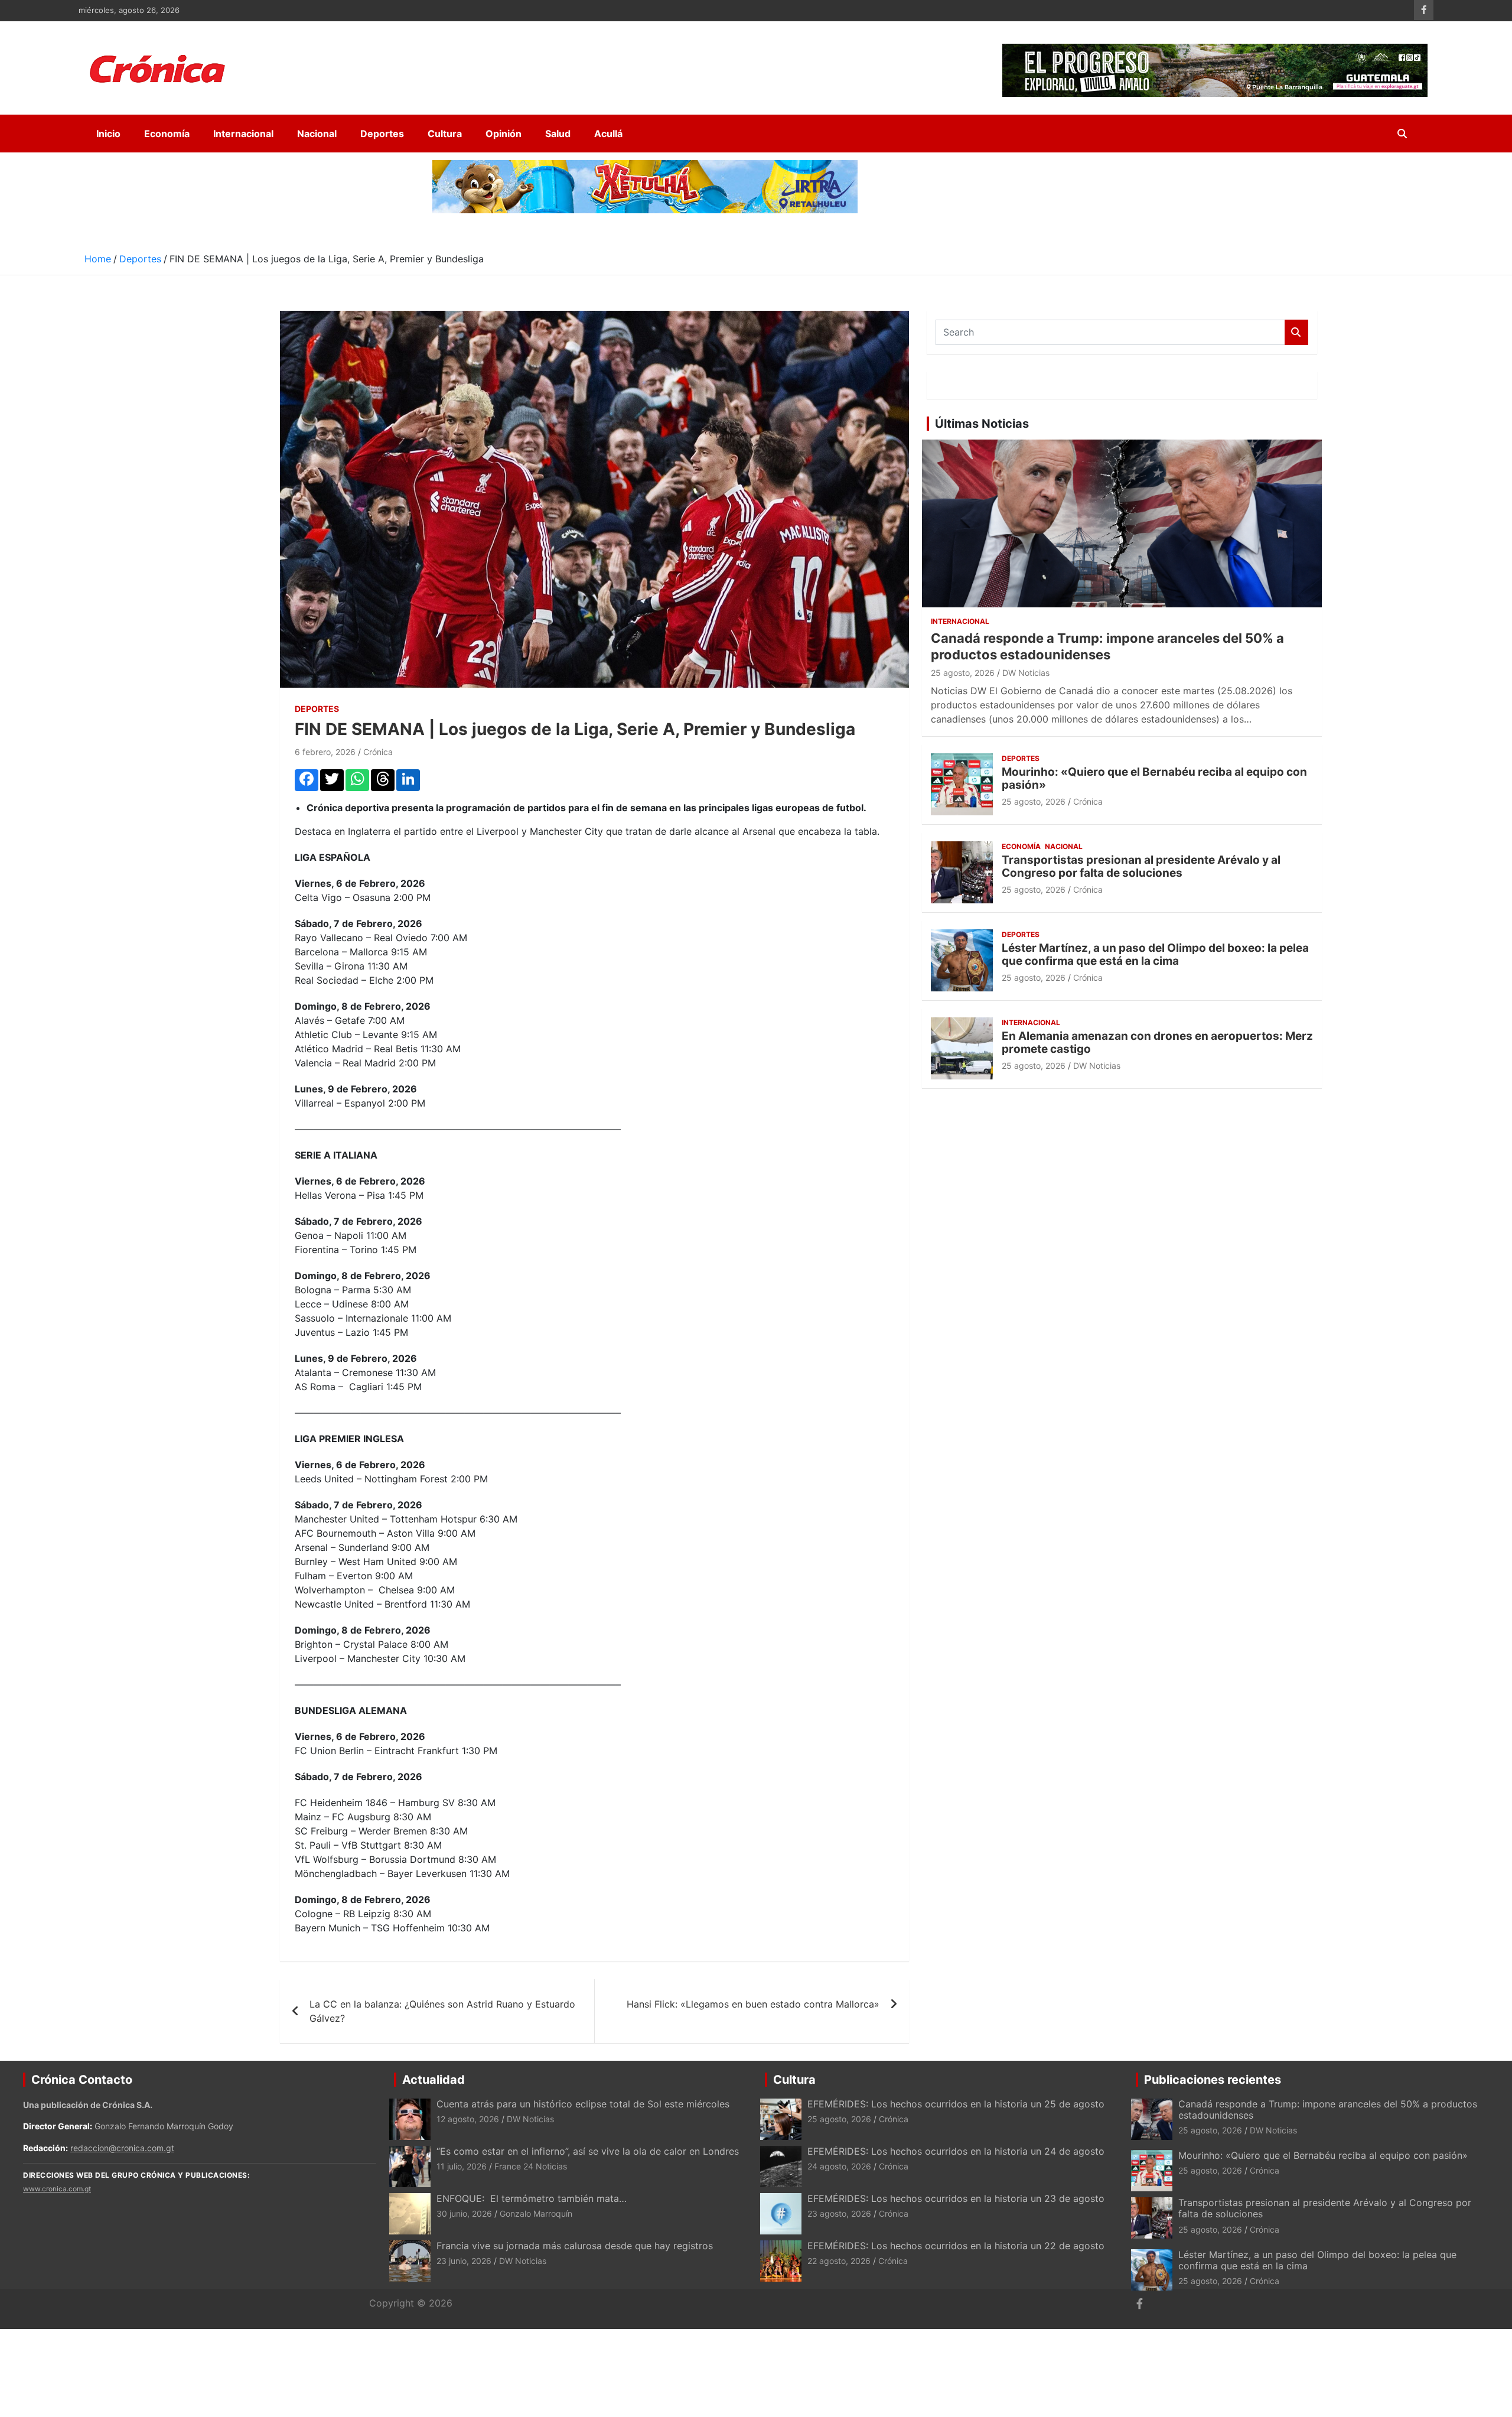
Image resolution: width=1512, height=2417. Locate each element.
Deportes (382, 134)
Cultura (445, 134)
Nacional (317, 134)
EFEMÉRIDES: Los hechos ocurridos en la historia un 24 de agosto (956, 2151)
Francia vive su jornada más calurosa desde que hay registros (575, 2246)
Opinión (504, 134)
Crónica (378, 752)
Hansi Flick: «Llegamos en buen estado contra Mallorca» (753, 2004)
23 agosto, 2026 (839, 2213)
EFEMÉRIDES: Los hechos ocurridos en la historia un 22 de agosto (956, 2246)
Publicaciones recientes (1213, 2080)
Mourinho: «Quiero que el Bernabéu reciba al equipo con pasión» (1154, 779)
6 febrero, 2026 (325, 752)
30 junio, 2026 (464, 2213)
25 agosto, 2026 (963, 673)
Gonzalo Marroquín (536, 2213)
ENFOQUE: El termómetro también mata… (532, 2198)
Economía (167, 134)
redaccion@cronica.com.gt (122, 2148)
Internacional (243, 134)
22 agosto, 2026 (839, 2261)
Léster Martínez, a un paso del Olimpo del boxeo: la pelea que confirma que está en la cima (1155, 955)
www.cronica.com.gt (57, 2189)
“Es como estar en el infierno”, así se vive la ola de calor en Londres (588, 2151)
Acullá (608, 134)
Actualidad (434, 2080)
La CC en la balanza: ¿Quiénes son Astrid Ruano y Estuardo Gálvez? (442, 2011)
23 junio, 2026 (464, 2261)
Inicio (108, 134)
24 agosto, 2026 (839, 2166)
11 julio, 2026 (462, 2166)
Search (1296, 332)
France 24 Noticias (531, 2166)
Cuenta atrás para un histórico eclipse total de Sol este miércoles (583, 2104)
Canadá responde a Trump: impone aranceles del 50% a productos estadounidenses (1328, 2109)
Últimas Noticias (982, 424)
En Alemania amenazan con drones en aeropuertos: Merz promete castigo (1157, 1043)
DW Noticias (1026, 673)
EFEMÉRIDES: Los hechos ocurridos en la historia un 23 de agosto (957, 2198)
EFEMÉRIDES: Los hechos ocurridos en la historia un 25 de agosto (956, 2104)
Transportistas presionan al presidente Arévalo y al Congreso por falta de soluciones (1141, 867)
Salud (558, 134)
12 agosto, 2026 (468, 2119)
